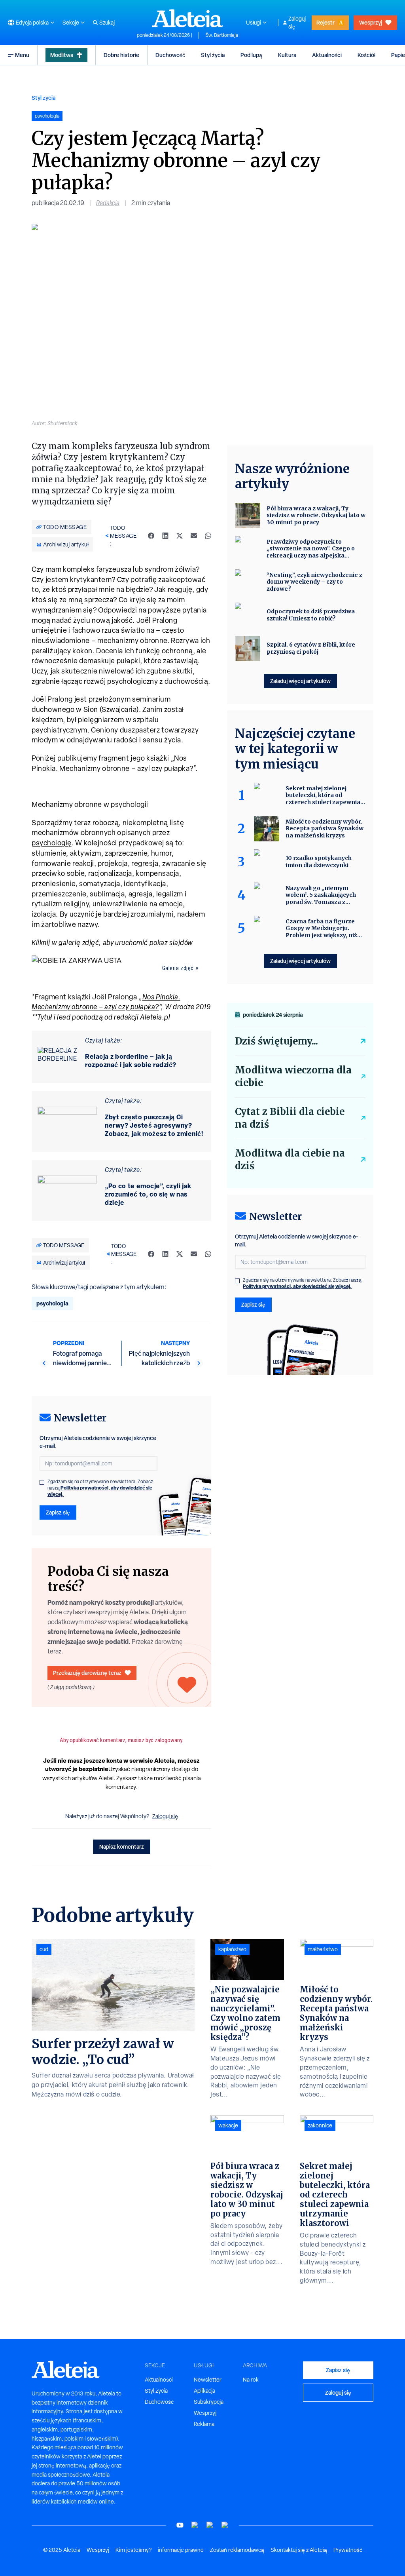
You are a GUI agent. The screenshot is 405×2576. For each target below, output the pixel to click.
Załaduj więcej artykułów (300, 681)
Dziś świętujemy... (276, 1041)
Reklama (204, 2424)
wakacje (228, 2125)
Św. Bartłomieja (222, 35)
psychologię (52, 843)
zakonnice (320, 2125)
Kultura (287, 55)
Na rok (251, 2380)
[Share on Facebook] (151, 536)
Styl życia (213, 55)
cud (44, 1949)
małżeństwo (323, 1949)
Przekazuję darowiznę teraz (87, 1673)
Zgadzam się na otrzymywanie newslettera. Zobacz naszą (100, 1488)
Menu (22, 55)
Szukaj (107, 23)
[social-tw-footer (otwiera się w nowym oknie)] (210, 2525)
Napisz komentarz (122, 1846)
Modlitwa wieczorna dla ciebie (293, 1076)
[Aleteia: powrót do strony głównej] (187, 18)
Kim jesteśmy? (133, 2550)
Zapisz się (58, 1512)
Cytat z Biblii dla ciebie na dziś (290, 1118)
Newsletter (208, 2380)
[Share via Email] (194, 536)
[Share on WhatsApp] (208, 536)
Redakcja (108, 203)
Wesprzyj (371, 22)
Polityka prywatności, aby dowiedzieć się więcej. (100, 1491)
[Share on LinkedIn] (165, 536)
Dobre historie (121, 55)
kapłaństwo (232, 1949)
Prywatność (348, 2550)
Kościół (366, 55)
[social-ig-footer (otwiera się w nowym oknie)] (225, 2525)
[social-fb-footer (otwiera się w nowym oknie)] (195, 2525)
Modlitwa (62, 55)
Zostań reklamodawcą (237, 2550)
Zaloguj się (297, 23)
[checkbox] (42, 1482)
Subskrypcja (209, 2402)
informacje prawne (181, 2550)
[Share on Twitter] (180, 536)
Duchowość (170, 55)
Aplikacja (204, 2391)
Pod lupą (251, 55)
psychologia (52, 1303)
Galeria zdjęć (178, 968)
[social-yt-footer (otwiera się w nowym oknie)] (180, 2525)
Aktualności (327, 55)
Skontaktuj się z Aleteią (299, 2550)
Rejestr (326, 22)
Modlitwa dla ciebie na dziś (290, 1160)
